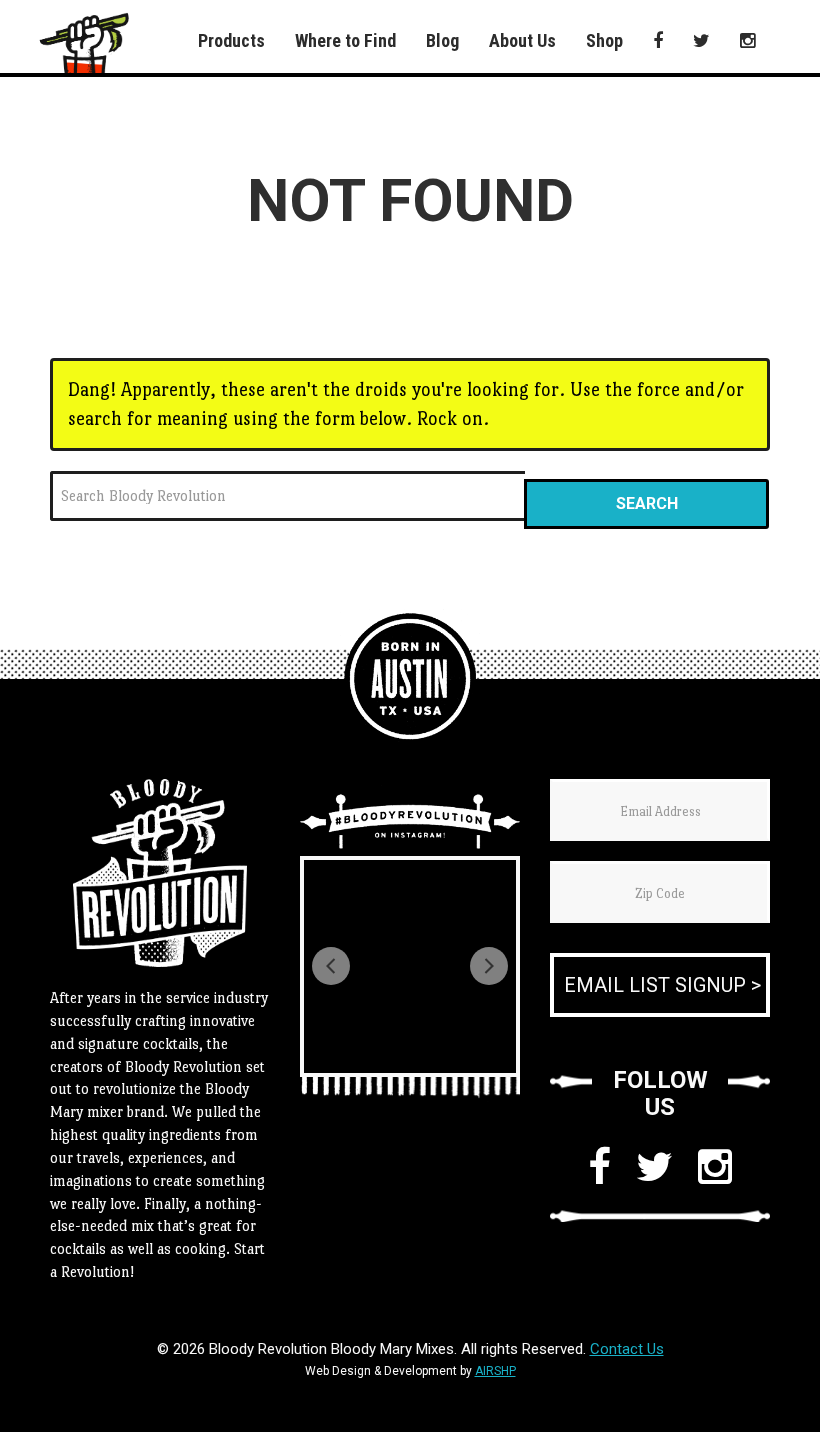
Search (647, 503)
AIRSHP (495, 1371)
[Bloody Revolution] (410, 679)
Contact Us (627, 1349)
